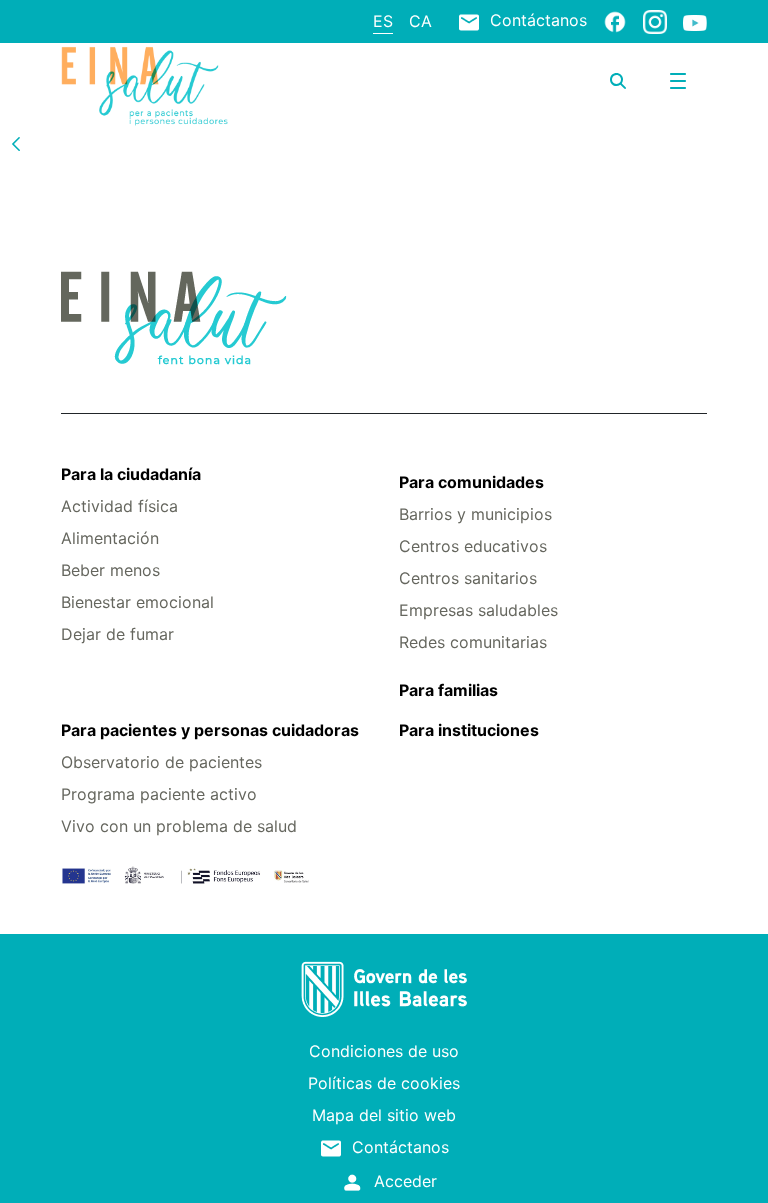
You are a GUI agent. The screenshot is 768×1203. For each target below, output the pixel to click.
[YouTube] (695, 22)
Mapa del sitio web (384, 1115)
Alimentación (110, 538)
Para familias (448, 690)
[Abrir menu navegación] (678, 81)
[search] (618, 81)
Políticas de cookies (384, 1083)
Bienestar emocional (137, 602)
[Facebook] (615, 21)
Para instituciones (469, 730)
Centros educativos (473, 546)
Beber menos (110, 570)
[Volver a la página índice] (16, 143)
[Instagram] (655, 21)
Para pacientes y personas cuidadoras (210, 730)
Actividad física (119, 506)
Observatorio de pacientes (161, 762)
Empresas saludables (478, 610)
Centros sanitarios (468, 578)
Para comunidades (471, 482)
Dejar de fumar (117, 634)
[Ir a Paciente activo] (168, 86)
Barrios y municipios (475, 514)
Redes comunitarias (473, 642)
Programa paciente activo (159, 794)
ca (420, 21)
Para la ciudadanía (131, 474)
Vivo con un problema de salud (179, 826)
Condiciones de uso (384, 1051)
